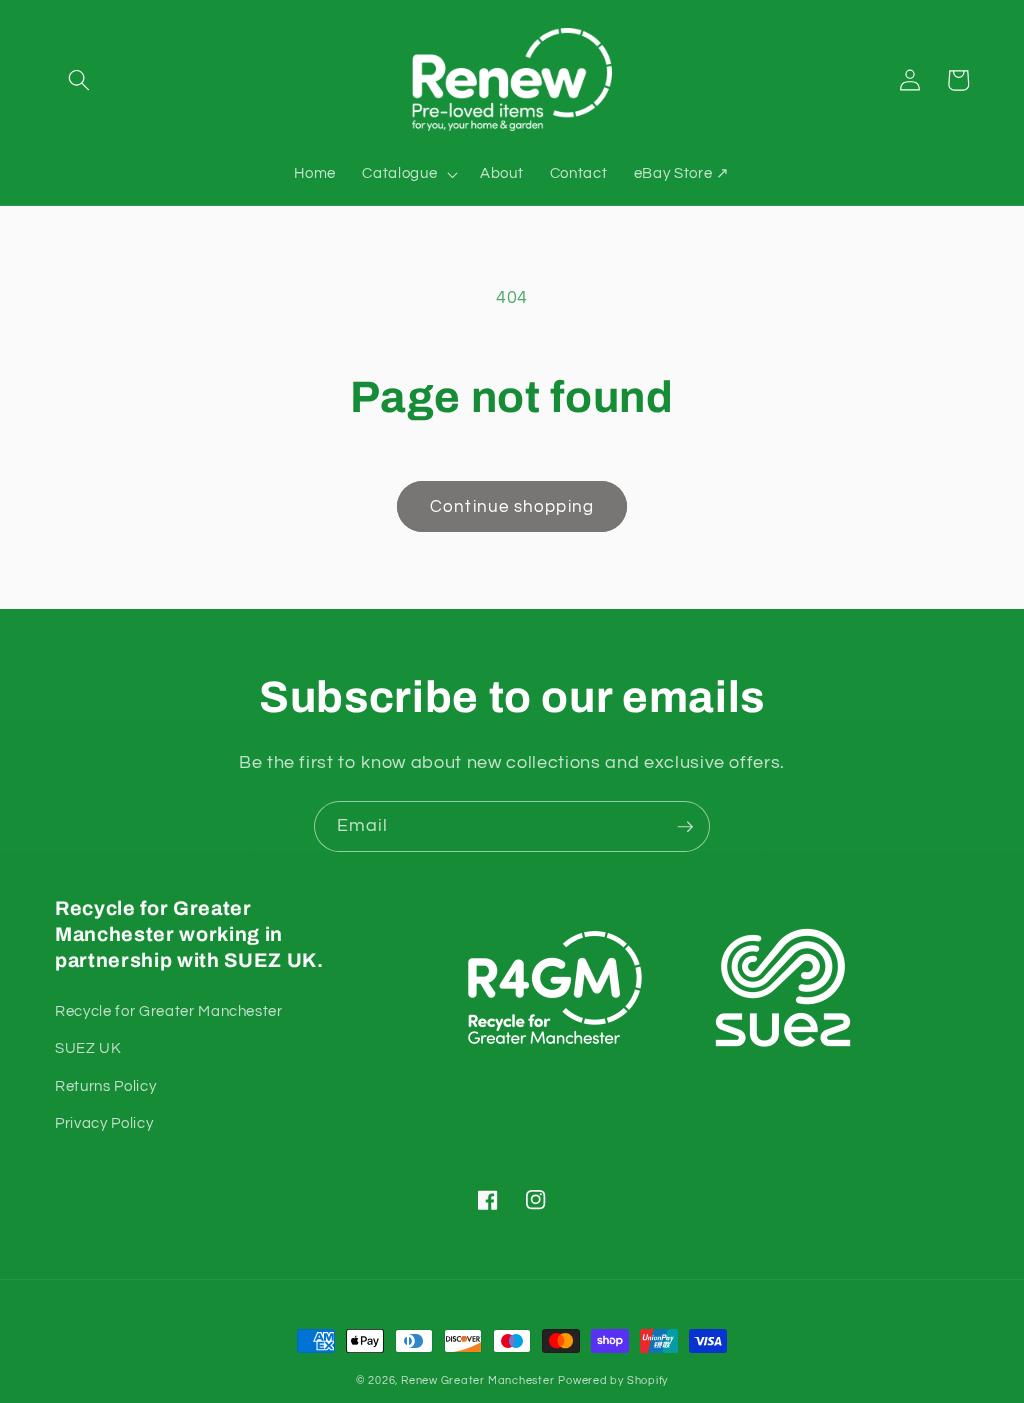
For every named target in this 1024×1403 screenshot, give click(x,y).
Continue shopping (512, 506)
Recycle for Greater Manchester (169, 1011)
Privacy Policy (104, 1123)
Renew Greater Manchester (477, 1380)
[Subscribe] (685, 827)
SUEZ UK (88, 1048)
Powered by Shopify (613, 1380)
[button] (79, 80)
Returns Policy (105, 1086)
